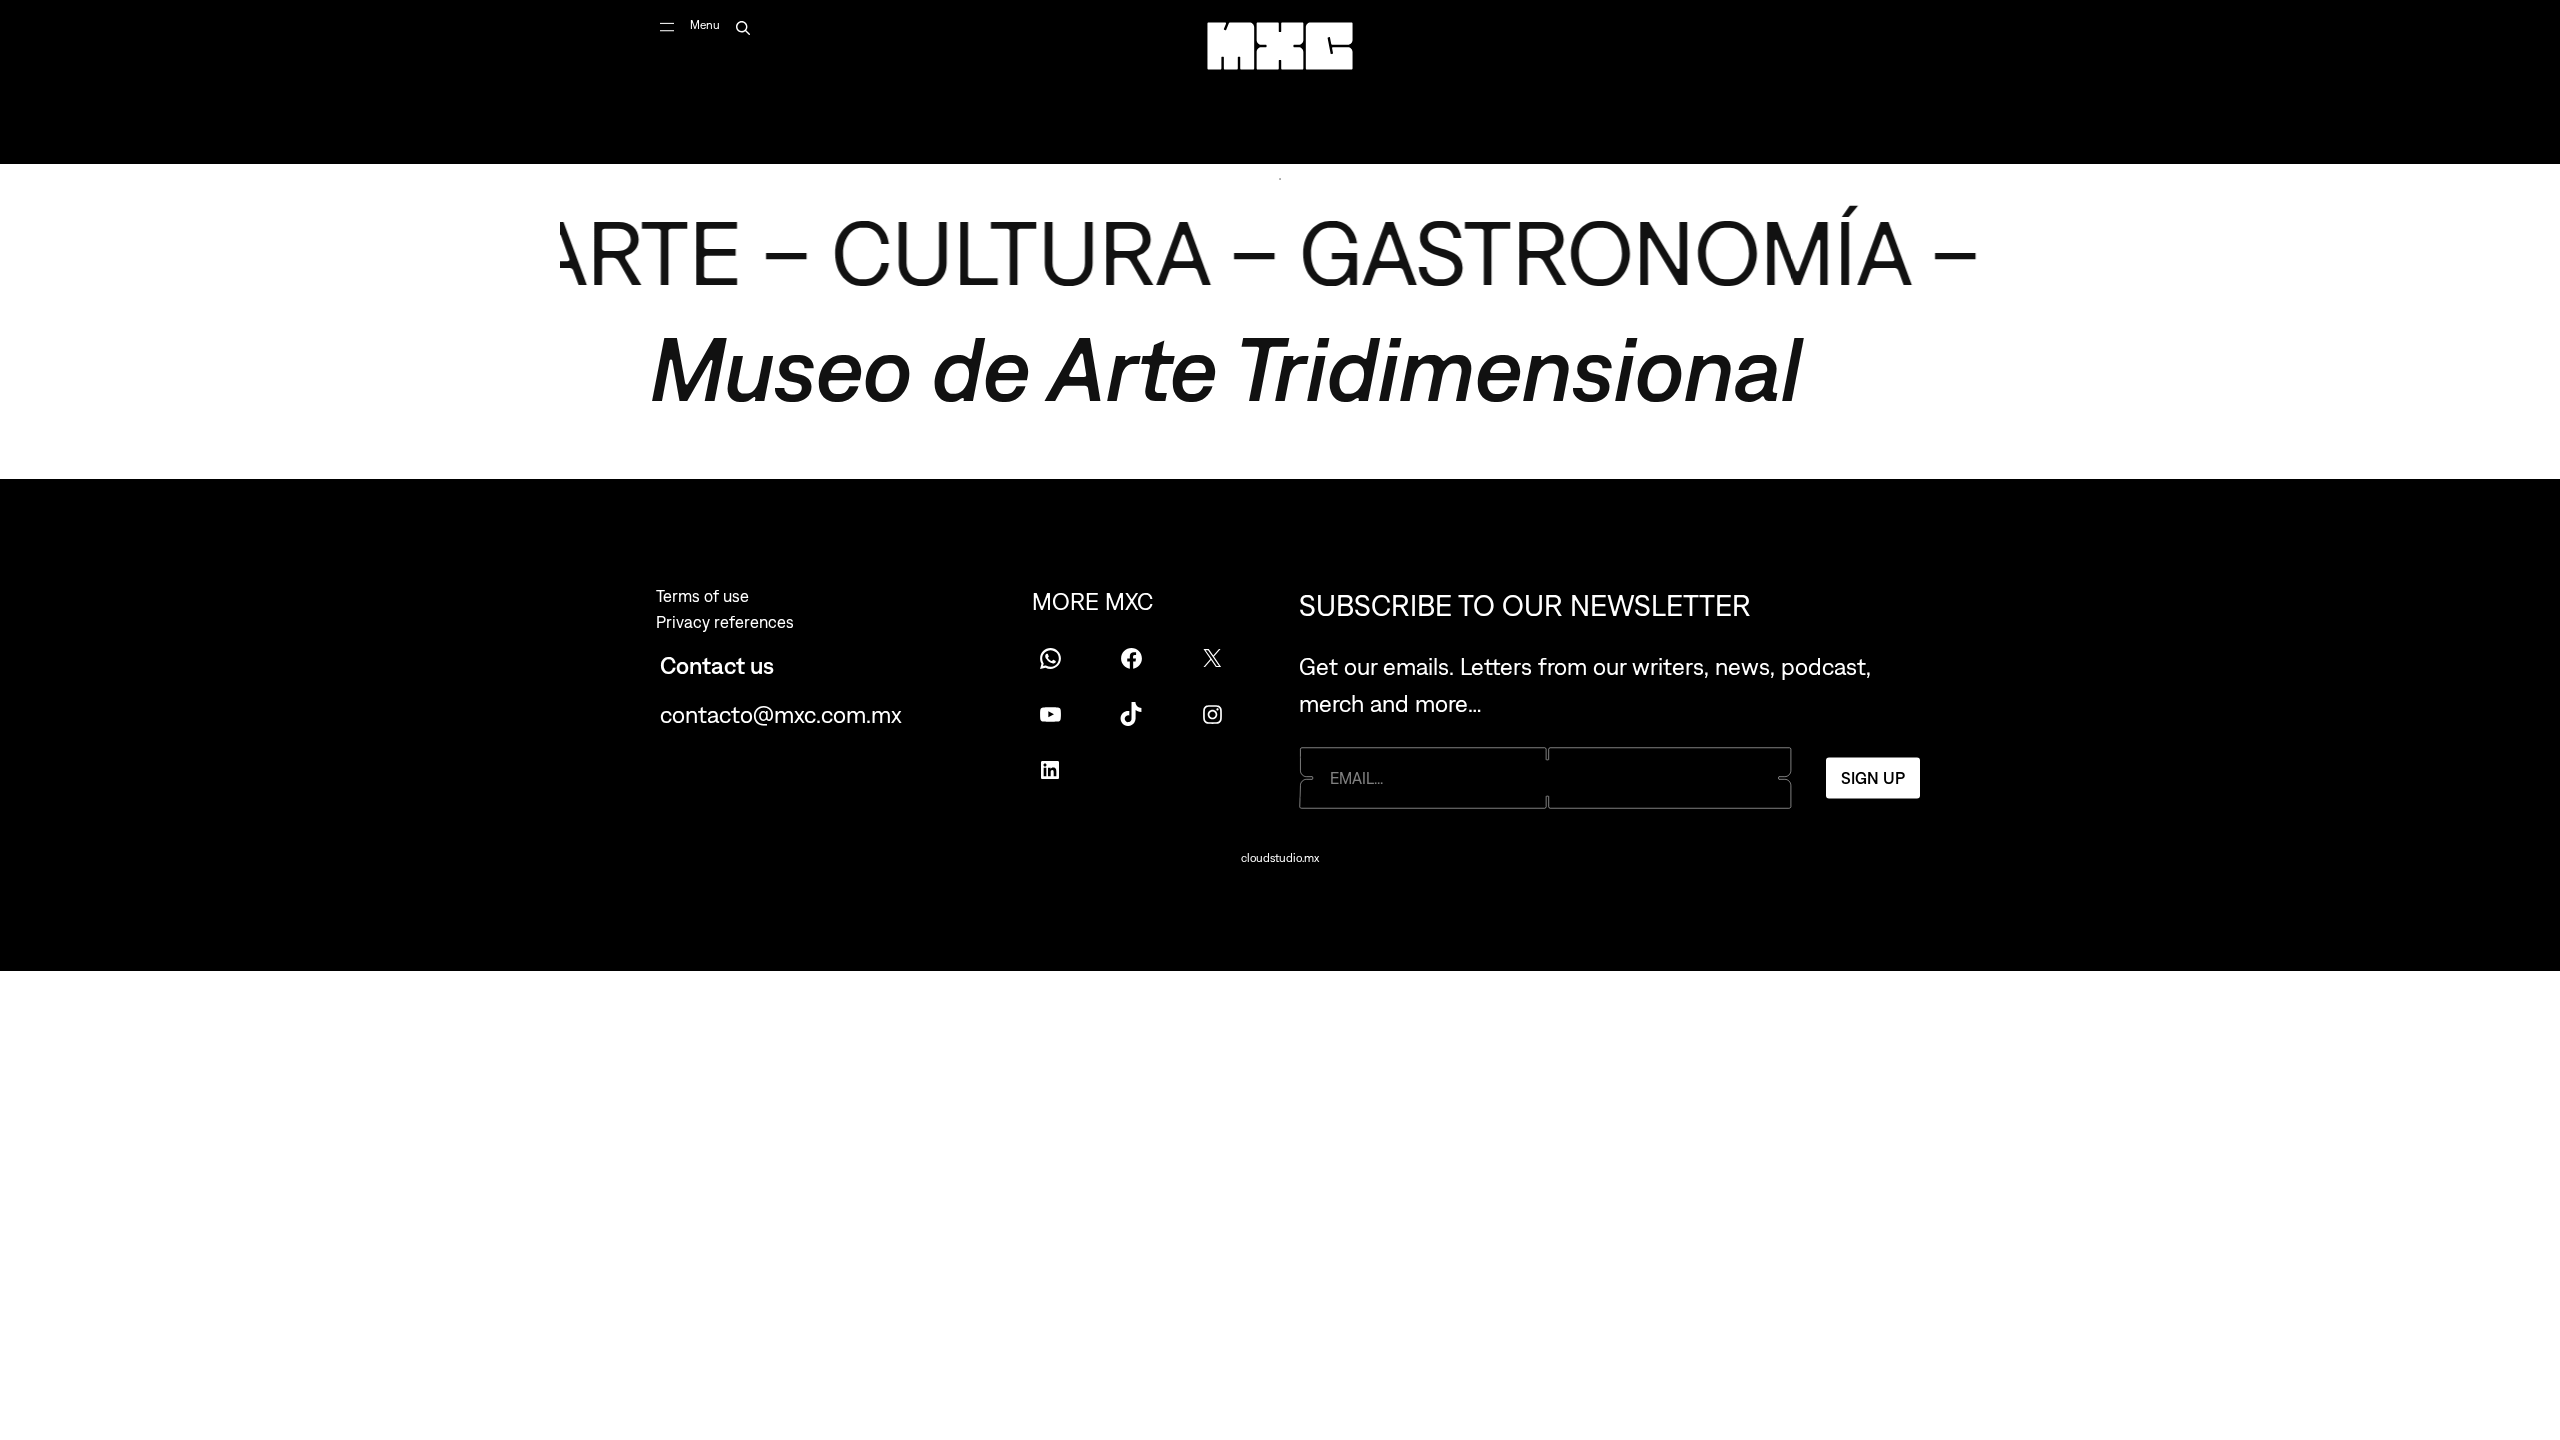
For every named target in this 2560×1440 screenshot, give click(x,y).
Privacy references (725, 622)
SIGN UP (1873, 777)
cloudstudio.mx (1280, 858)
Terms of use (702, 596)
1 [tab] (1280, 179)
